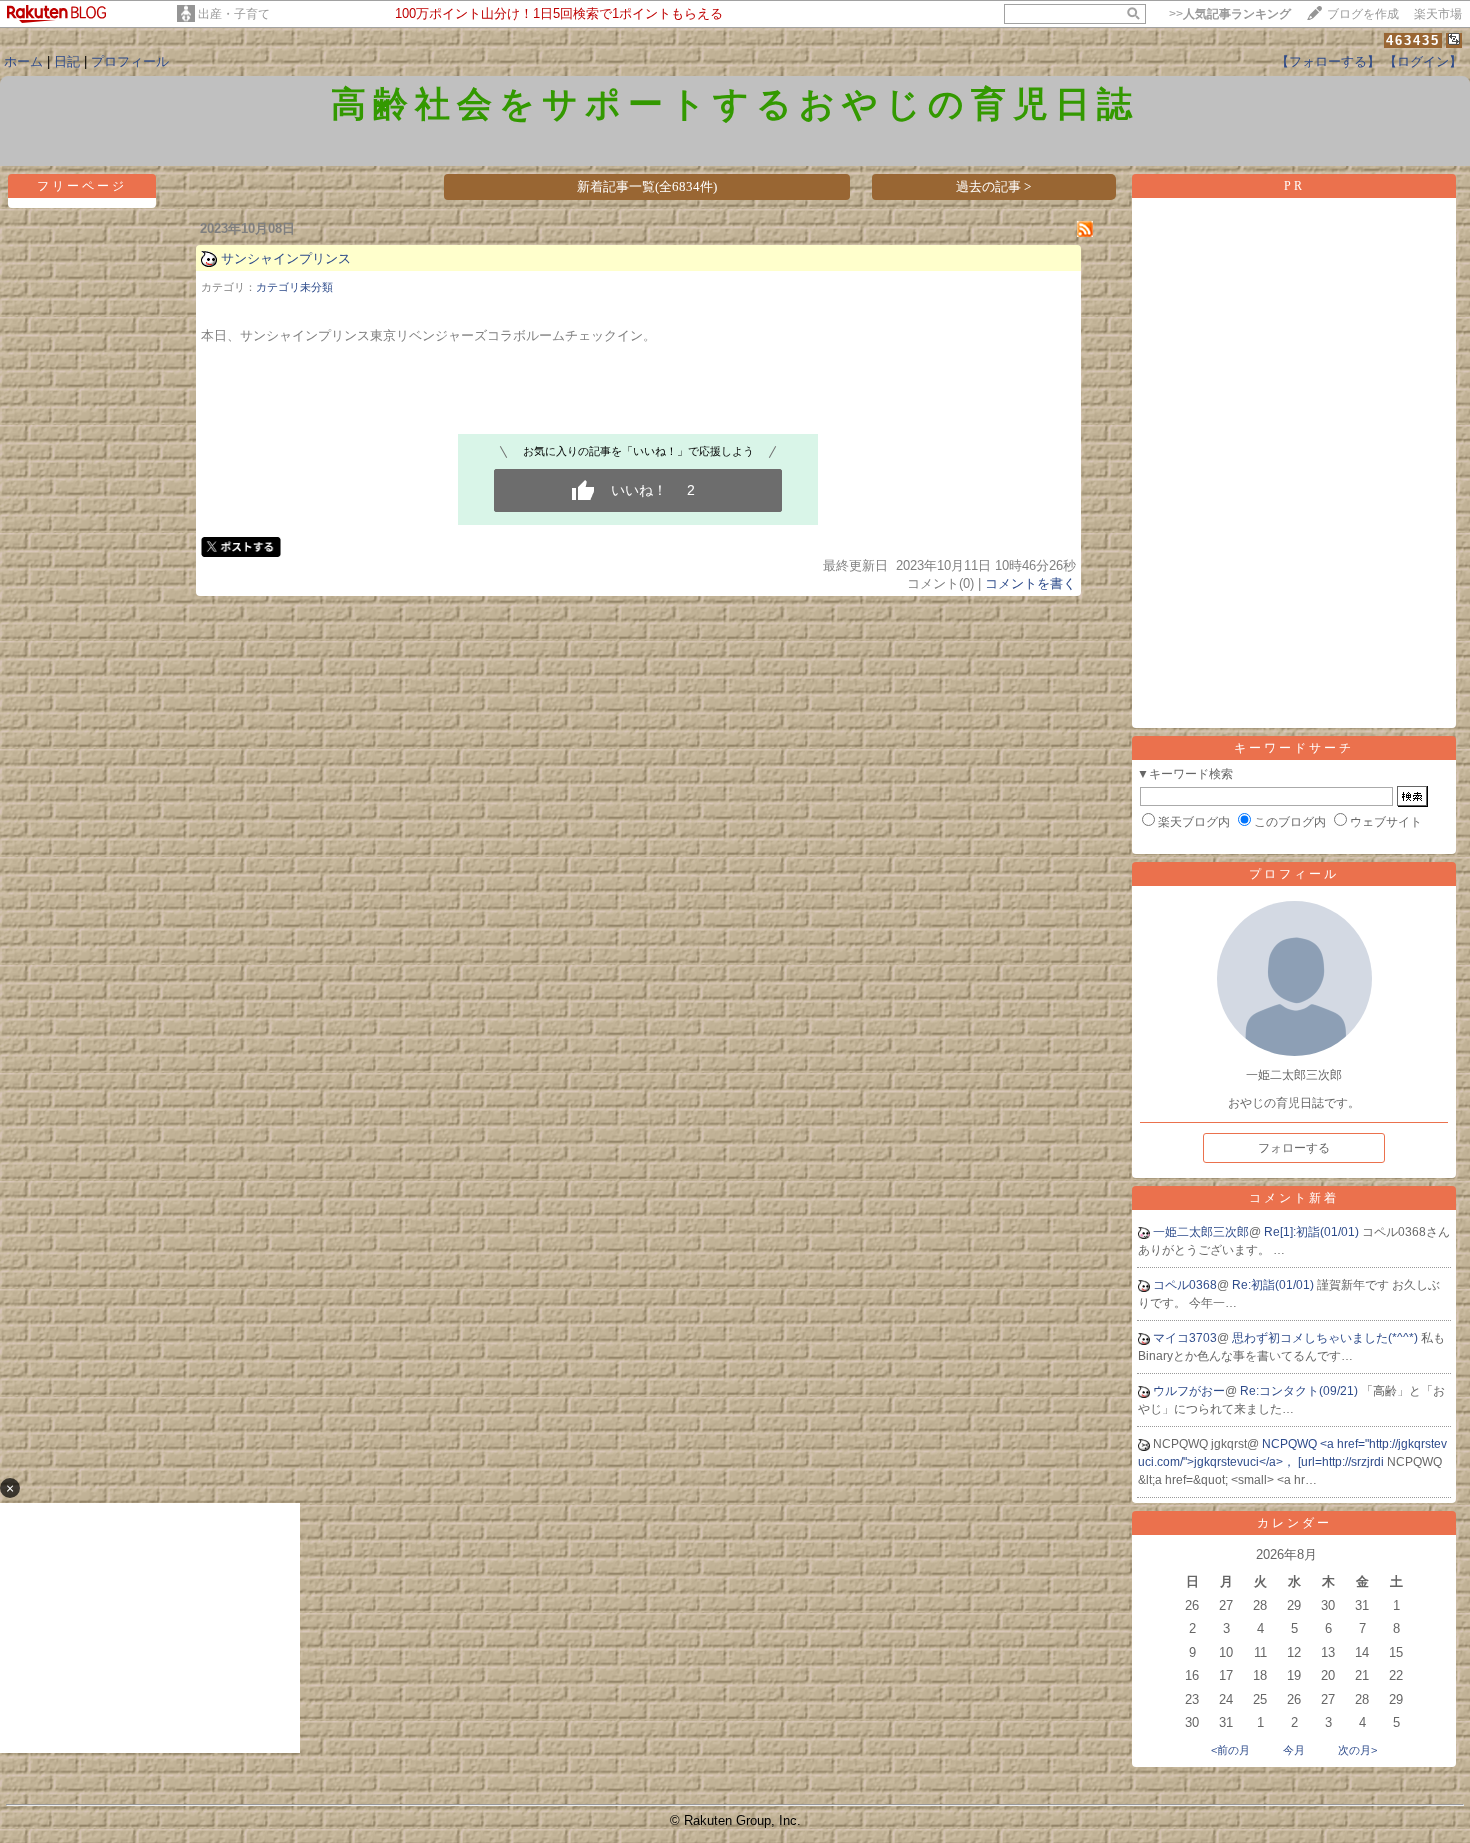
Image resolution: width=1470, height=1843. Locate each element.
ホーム (23, 61)
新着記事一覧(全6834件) (647, 186)
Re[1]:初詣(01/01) (1313, 1232)
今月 (1294, 1750)
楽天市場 (1438, 14)
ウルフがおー (1189, 1391)
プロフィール (130, 61)
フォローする (1294, 1148)
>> (1230, 14)
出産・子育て (234, 14)
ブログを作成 (1363, 14)
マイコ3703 (1185, 1338)
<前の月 (1230, 1750)
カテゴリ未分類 (294, 287)
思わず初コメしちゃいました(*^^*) (1326, 1338)
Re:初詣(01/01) (1274, 1285)
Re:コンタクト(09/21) (1300, 1391)
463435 (1413, 40)
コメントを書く (1030, 583)
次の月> (1357, 1750)
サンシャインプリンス (286, 258)
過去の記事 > (993, 186)
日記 (67, 61)
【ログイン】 (1423, 61)
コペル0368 (1185, 1285)
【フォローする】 (1328, 61)
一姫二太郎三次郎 (1201, 1232)
